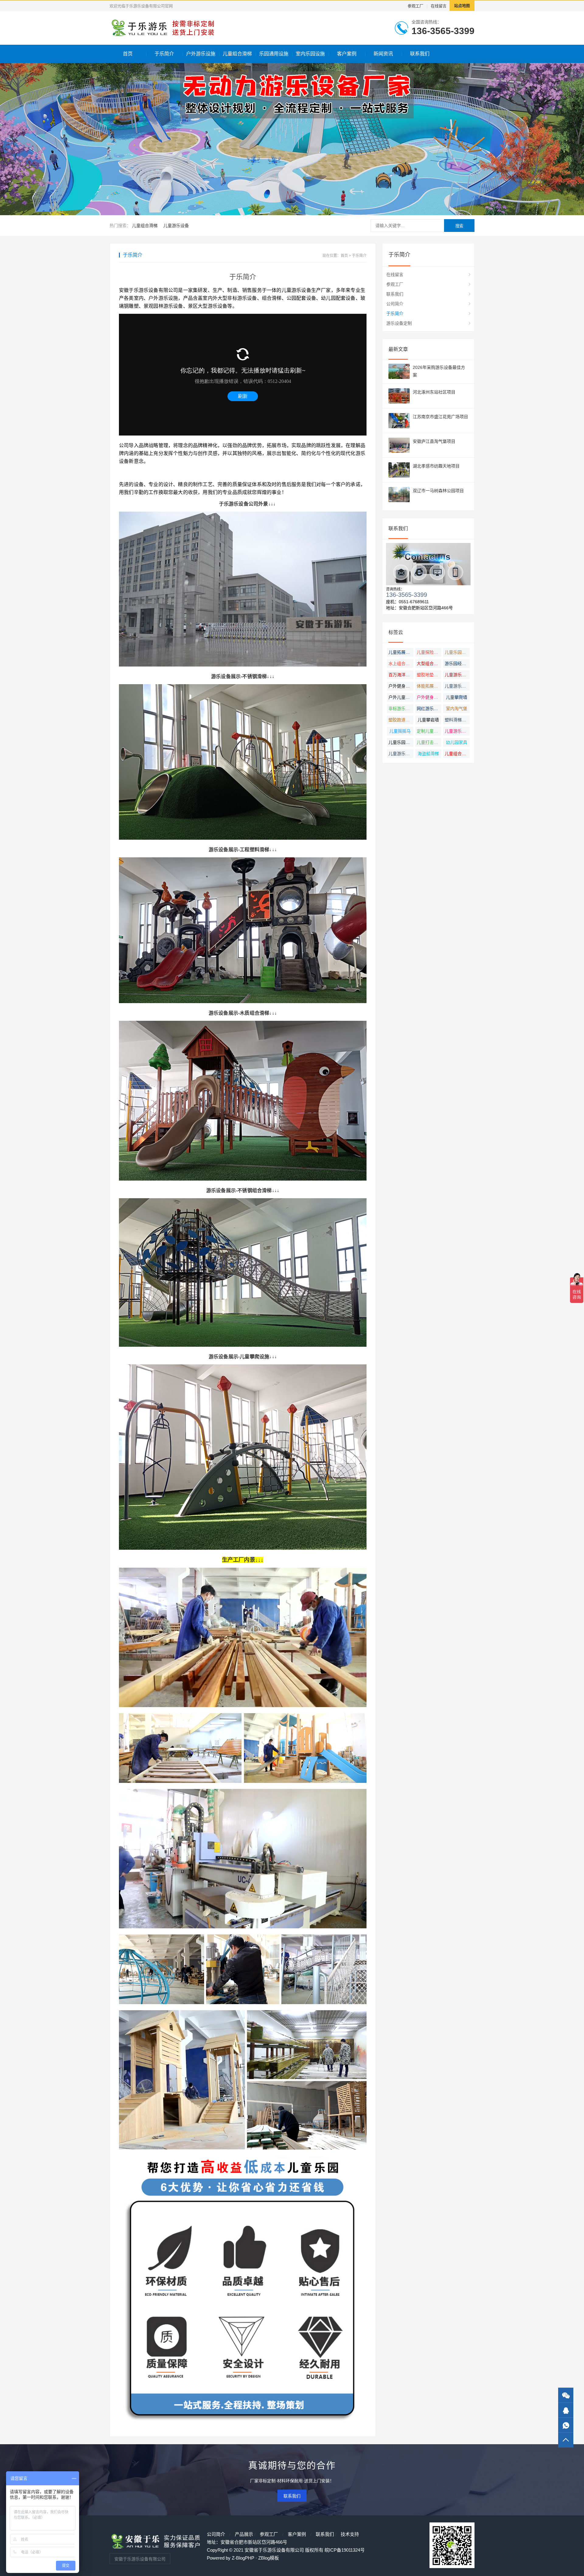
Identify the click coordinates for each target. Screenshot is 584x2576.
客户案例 (347, 54)
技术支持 (350, 2534)
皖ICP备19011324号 (345, 2550)
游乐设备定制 (399, 323)
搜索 (459, 226)
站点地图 (462, 6)
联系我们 (420, 54)
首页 (128, 54)
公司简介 (395, 304)
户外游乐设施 (201, 54)
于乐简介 (164, 54)
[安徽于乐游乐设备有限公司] (162, 28)
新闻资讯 (383, 54)
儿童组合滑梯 (237, 54)
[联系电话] (566, 2425)
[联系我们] (566, 2410)
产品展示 (244, 2534)
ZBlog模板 (269, 2558)
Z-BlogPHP (243, 2558)
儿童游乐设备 (176, 226)
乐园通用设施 (274, 54)
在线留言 (439, 6)
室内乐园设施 (310, 54)
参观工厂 (415, 6)
